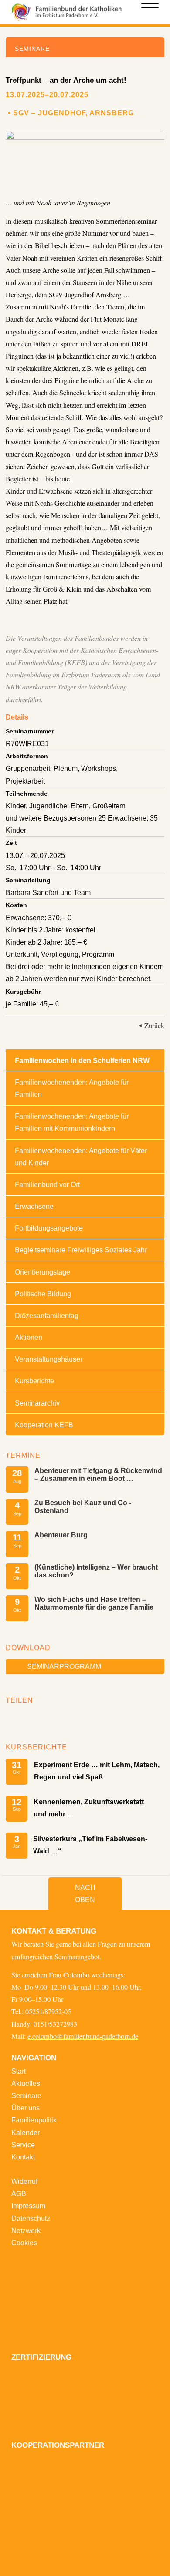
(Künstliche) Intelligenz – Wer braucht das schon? (96, 1571)
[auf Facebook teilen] (15, 1718)
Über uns (25, 2108)
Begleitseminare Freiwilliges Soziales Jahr (81, 1250)
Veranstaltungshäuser (49, 1359)
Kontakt (23, 2157)
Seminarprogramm (64, 1666)
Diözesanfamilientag (47, 1315)
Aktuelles (26, 2083)
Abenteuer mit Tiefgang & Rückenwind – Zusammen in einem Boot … (98, 1474)
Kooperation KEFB (44, 1425)
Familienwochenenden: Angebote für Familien (72, 1088)
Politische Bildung (43, 1294)
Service (23, 2145)
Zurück (154, 1026)
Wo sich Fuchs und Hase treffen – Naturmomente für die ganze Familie (94, 1603)
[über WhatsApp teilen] (40, 1718)
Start (19, 2071)
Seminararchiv (37, 1403)
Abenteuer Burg (61, 1535)
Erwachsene (34, 1206)
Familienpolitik (34, 2120)
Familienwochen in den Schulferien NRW (82, 1060)
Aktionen (29, 1337)
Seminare (26, 2095)
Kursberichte (34, 1381)
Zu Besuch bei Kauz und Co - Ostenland (83, 1507)
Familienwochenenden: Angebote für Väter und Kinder (81, 1157)
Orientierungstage (42, 1272)
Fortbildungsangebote (49, 1228)
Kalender (25, 2132)
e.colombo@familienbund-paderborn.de (83, 2036)
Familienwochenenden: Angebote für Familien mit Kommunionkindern (72, 1122)
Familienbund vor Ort (47, 1184)
